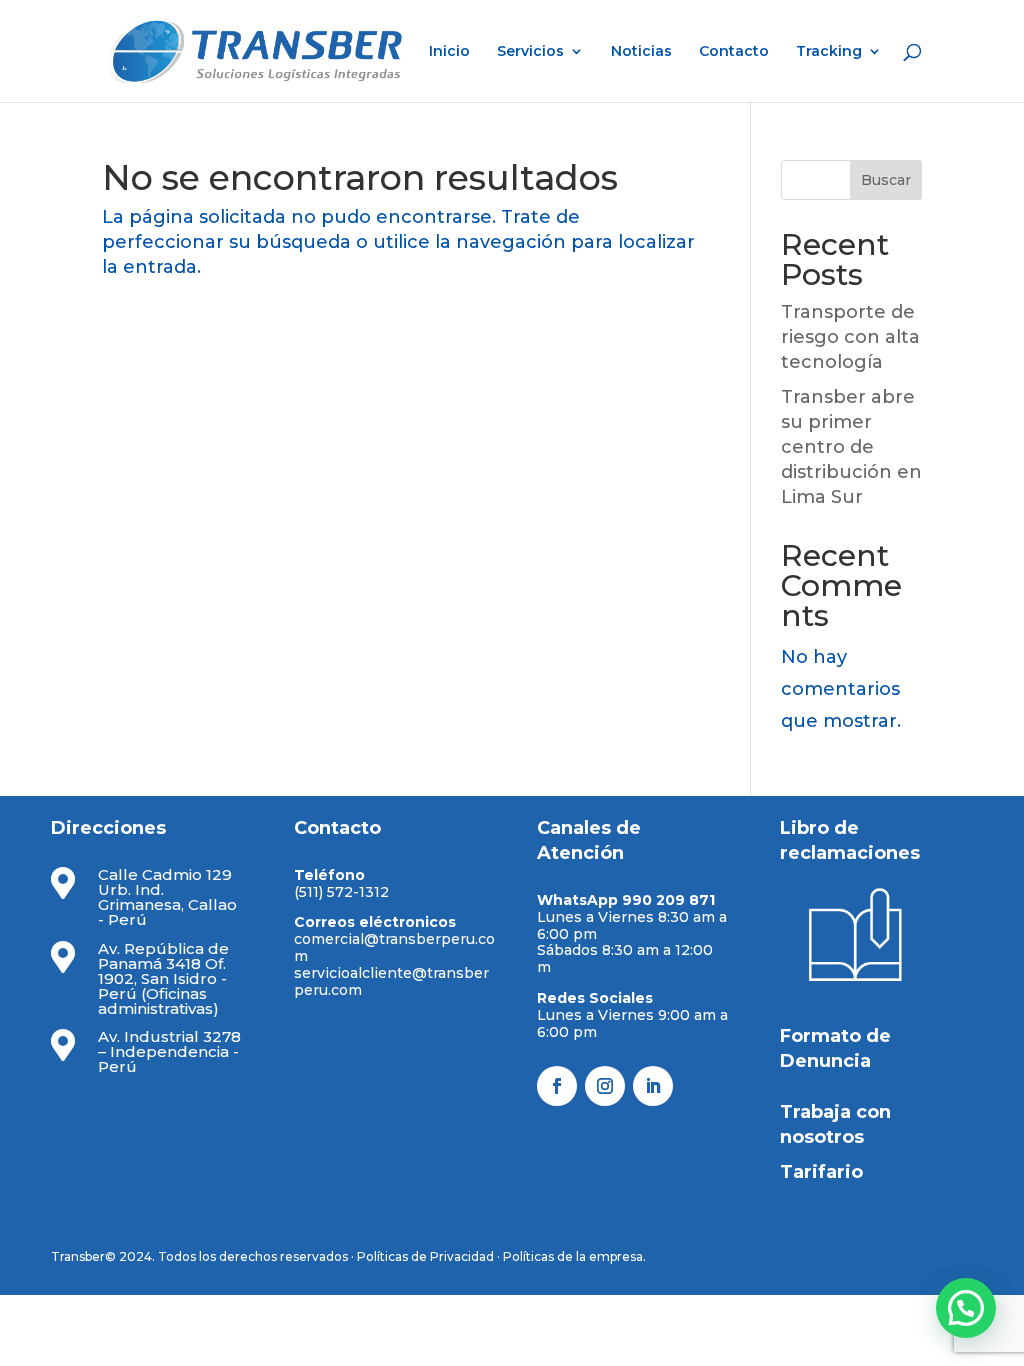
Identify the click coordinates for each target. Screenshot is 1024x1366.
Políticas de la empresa (573, 1256)
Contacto (734, 52)
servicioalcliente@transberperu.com (391, 981)
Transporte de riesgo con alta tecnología (850, 337)
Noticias (641, 52)
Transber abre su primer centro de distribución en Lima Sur (851, 447)
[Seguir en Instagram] (605, 1086)
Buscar (886, 180)
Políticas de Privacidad (425, 1256)
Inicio (449, 52)
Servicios (530, 52)
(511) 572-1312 (341, 892)
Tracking (829, 52)
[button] (966, 1308)
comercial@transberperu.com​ (394, 947)
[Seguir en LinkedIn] (653, 1086)
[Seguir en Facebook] (557, 1086)
